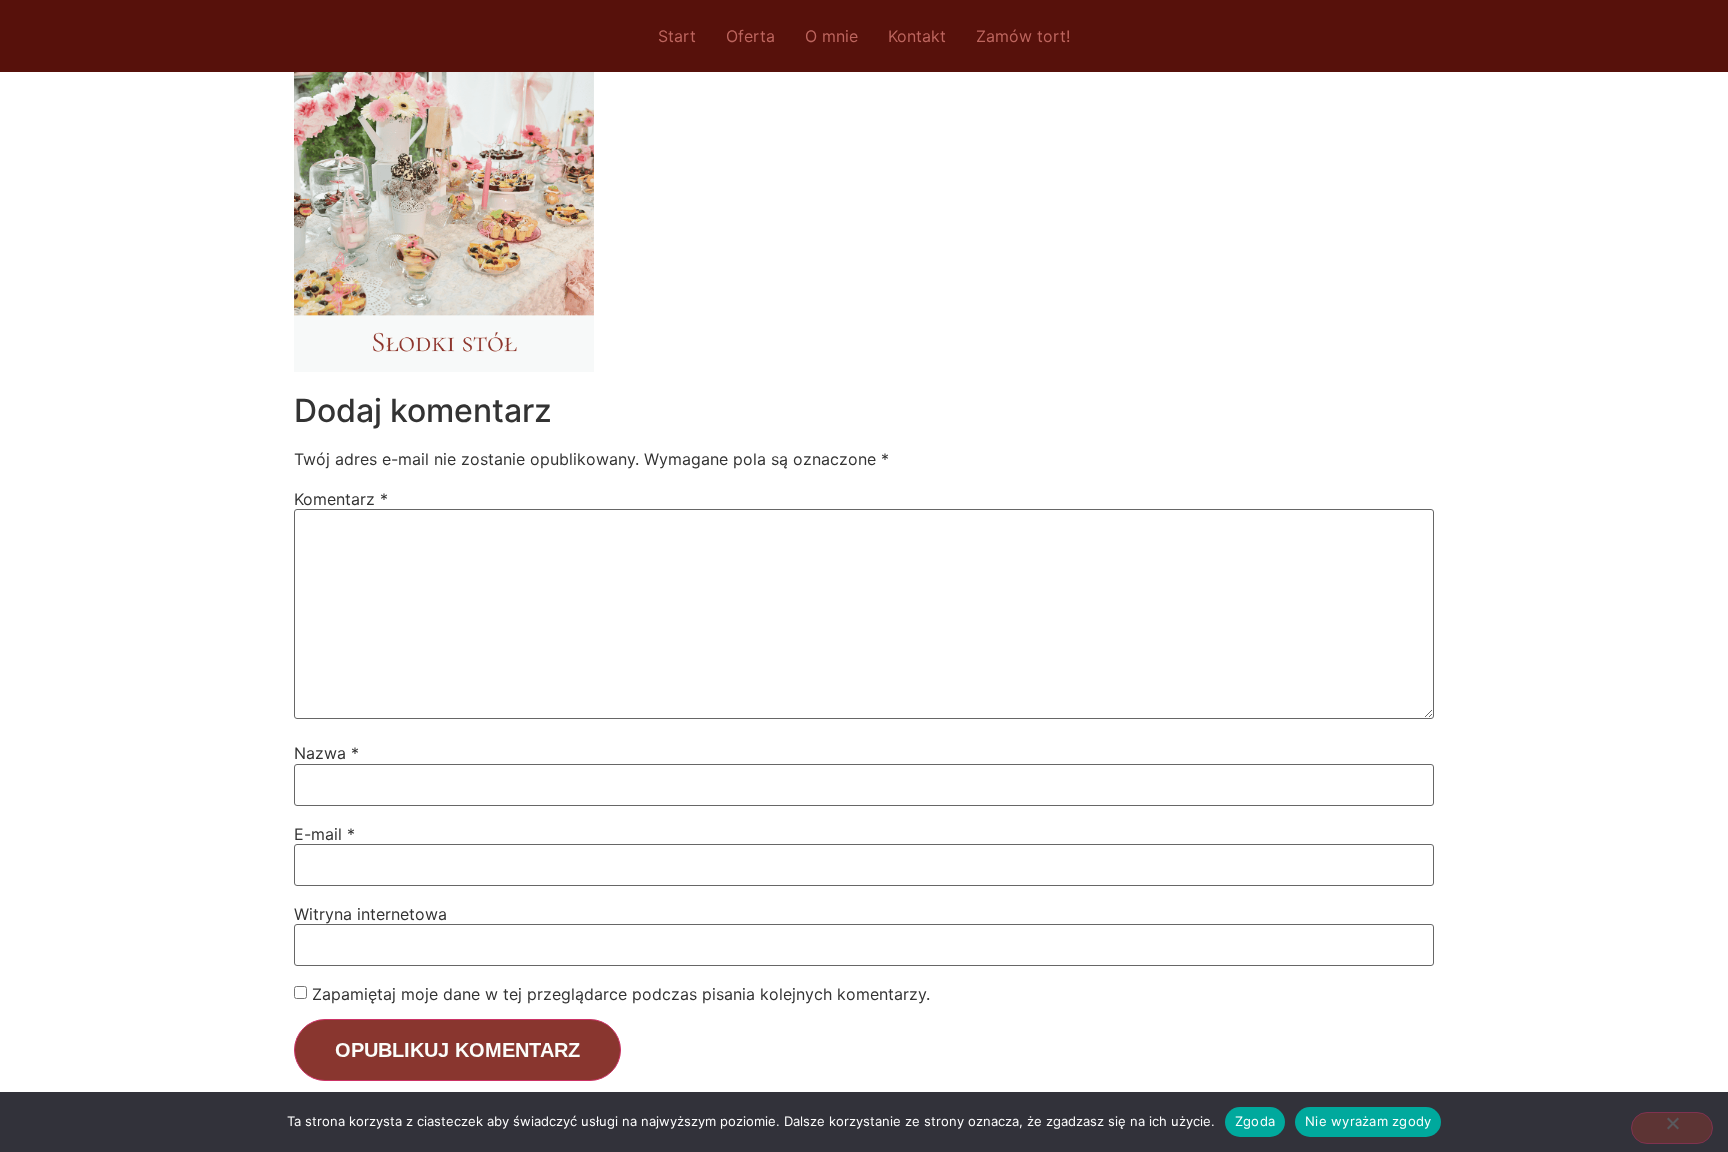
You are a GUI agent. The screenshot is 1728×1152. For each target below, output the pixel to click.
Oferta (750, 36)
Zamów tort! (1023, 36)
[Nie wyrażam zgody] (1672, 1128)
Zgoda (1255, 1121)
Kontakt (917, 36)
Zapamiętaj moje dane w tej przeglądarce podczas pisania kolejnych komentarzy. (621, 994)
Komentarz (341, 499)
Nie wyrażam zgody (1368, 1121)
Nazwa (326, 753)
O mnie (831, 36)
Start (677, 36)
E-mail (324, 834)
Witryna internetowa (370, 914)
